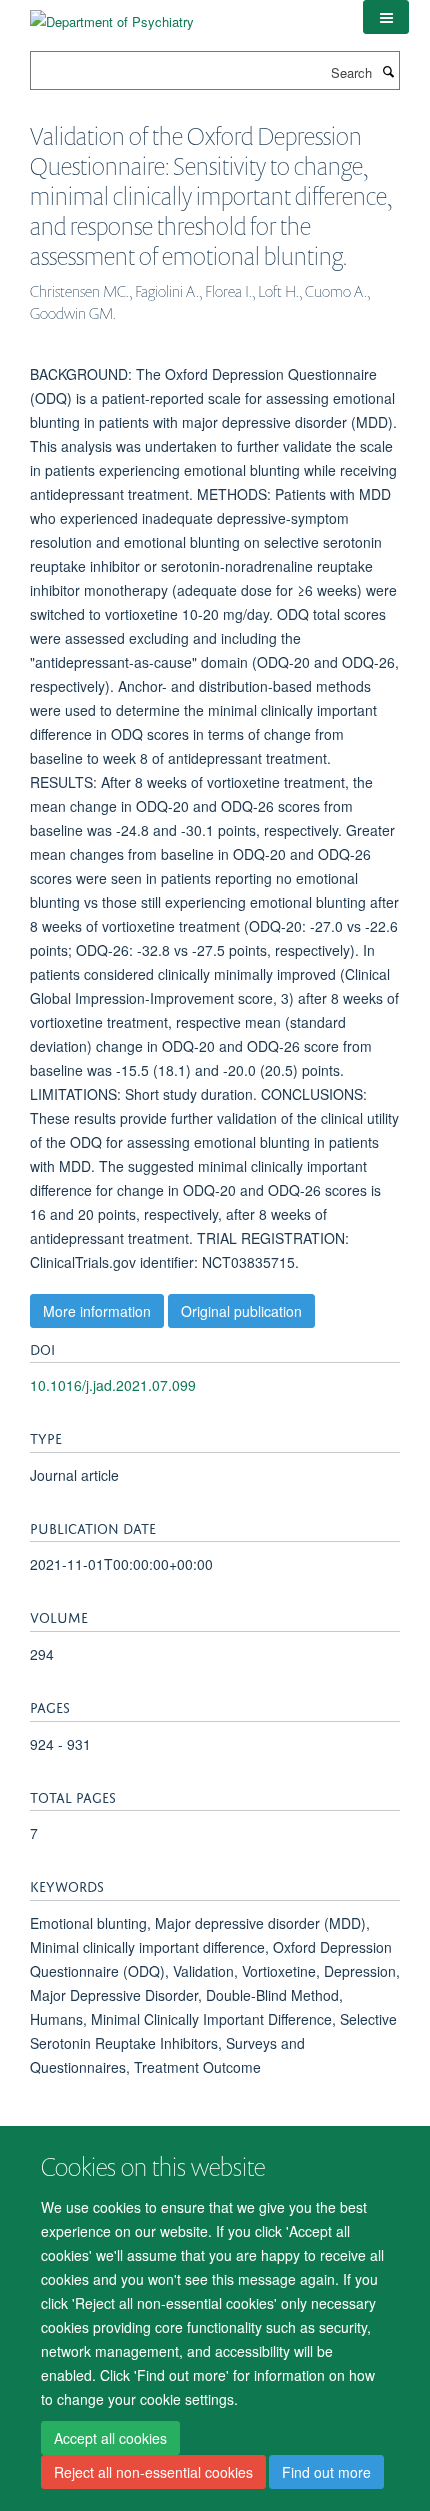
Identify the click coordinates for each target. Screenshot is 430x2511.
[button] (386, 17)
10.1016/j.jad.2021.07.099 (113, 1385)
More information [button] (97, 1311)
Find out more (326, 2472)
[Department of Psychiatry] (112, 14)
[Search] (388, 71)
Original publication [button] (241, 1311)
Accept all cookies (110, 2438)
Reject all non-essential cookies (153, 2472)
